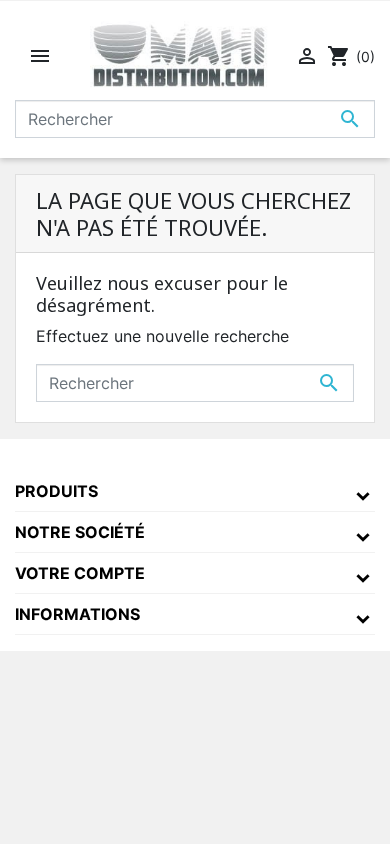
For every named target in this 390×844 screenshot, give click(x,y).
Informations (77, 614)
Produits (56, 491)
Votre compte (80, 573)
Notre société (80, 532)
